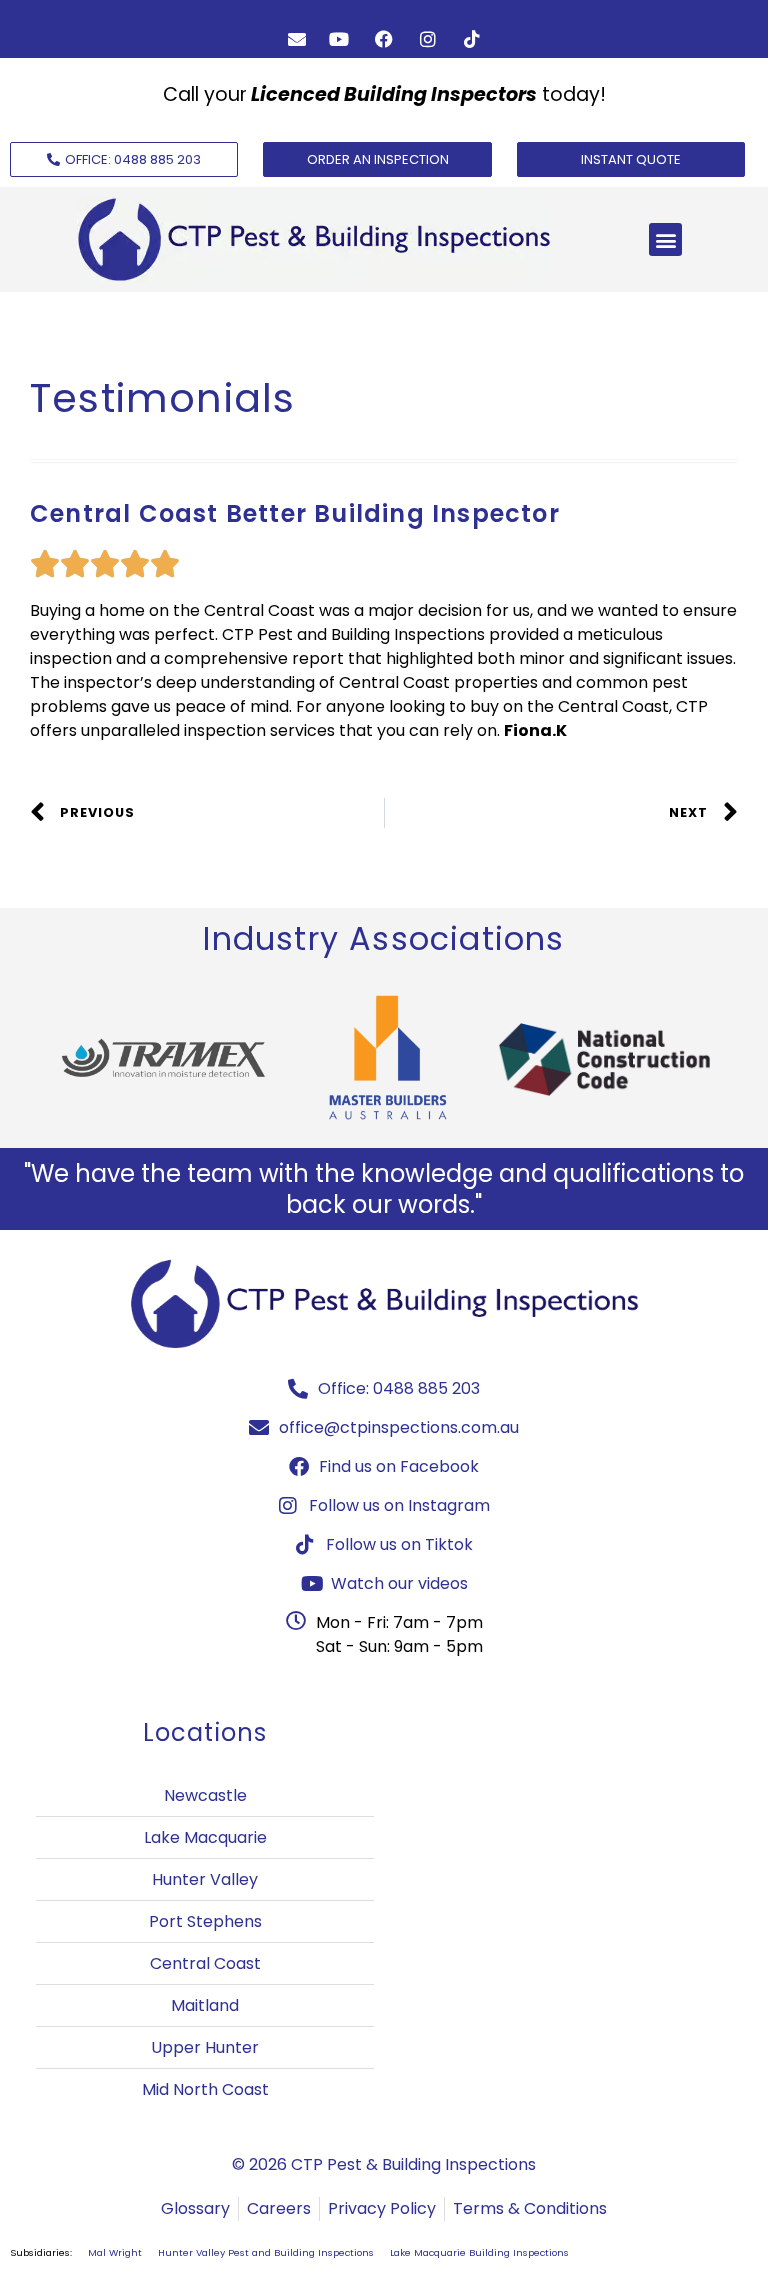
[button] (665, 239)
